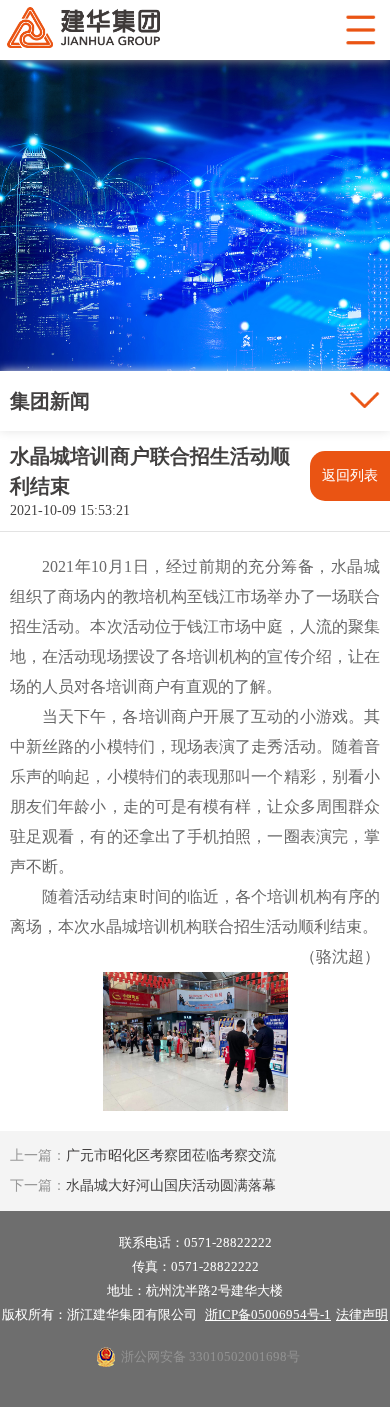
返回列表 (350, 475)
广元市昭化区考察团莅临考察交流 (143, 1155)
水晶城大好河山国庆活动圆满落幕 (143, 1185)
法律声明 (362, 1314)
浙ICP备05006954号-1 (268, 1314)
